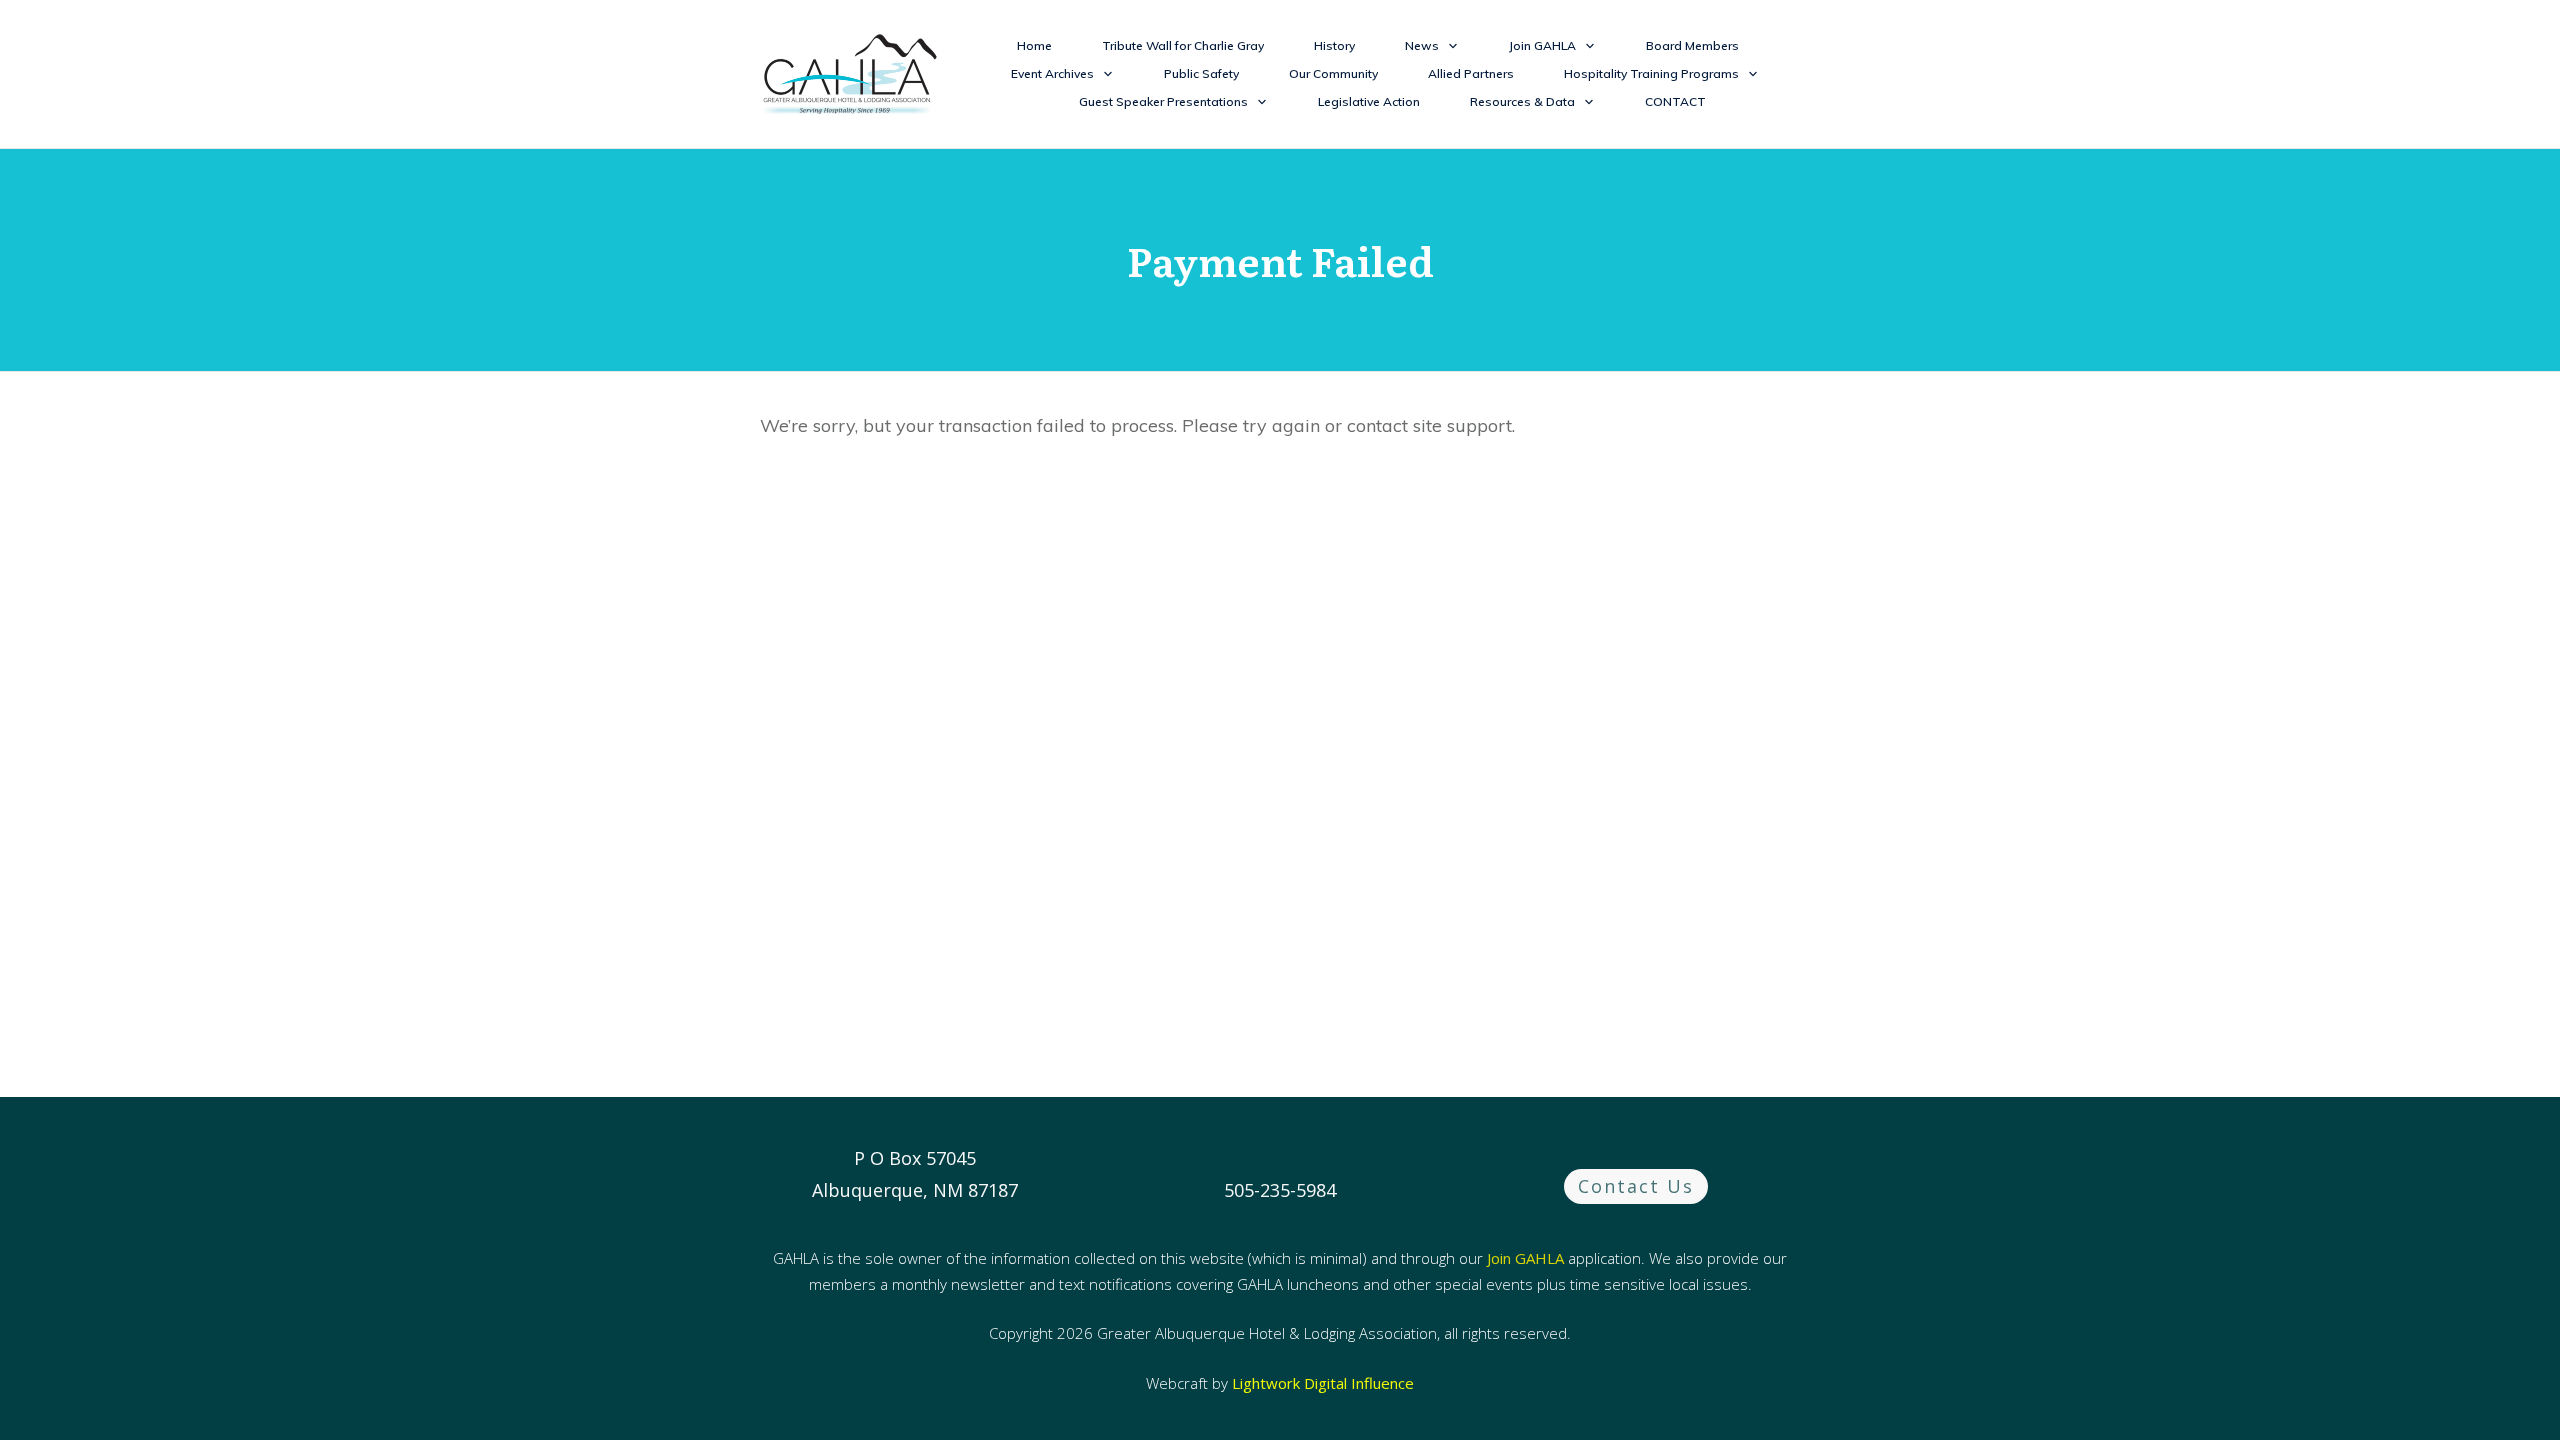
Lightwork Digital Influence (1323, 1383)
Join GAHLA (1525, 1258)
